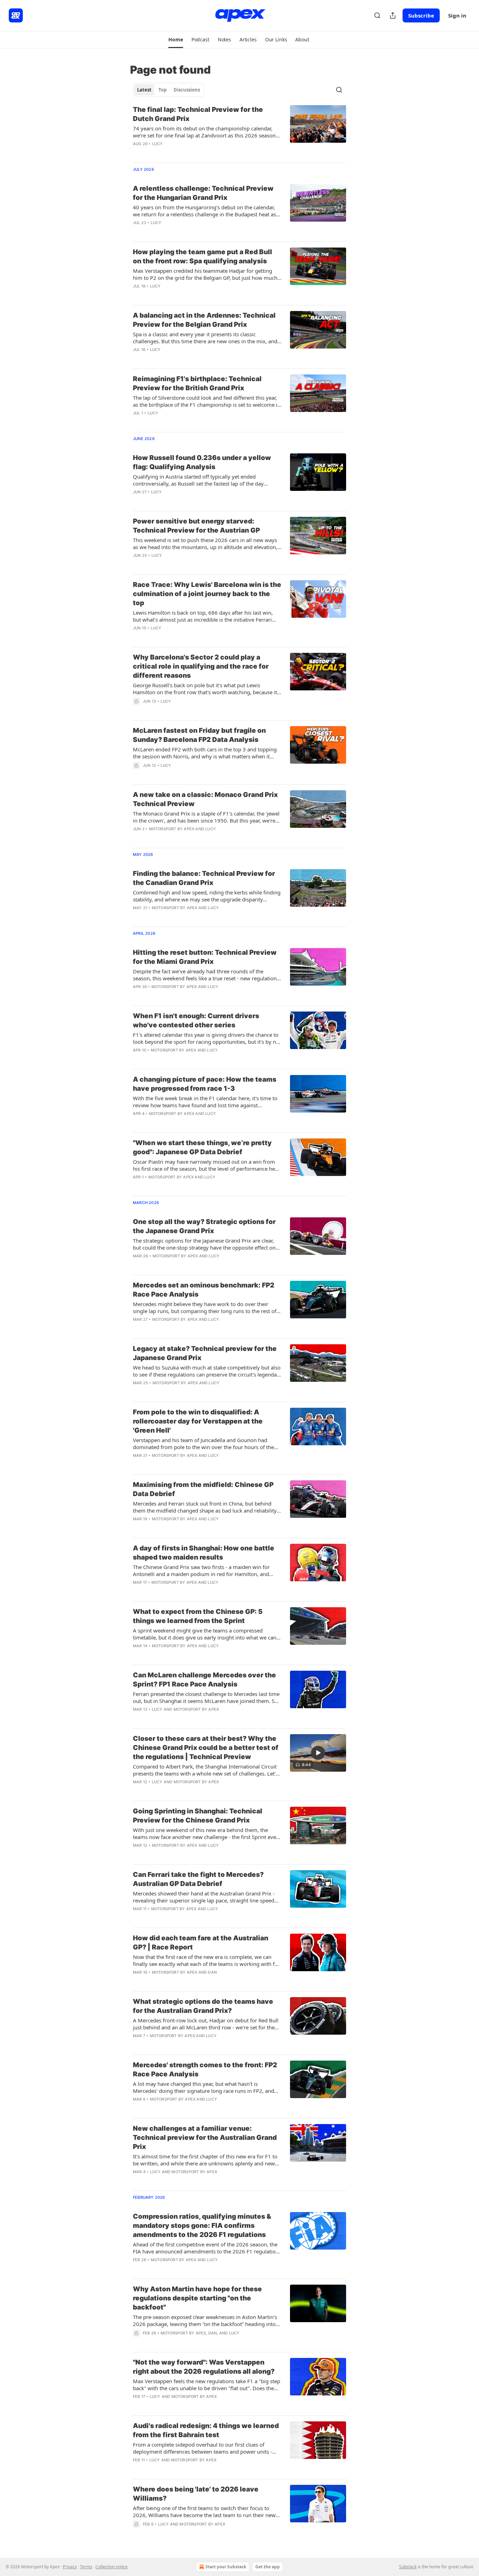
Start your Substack (226, 2567)
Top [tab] (163, 90)
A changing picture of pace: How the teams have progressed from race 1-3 (205, 1084)
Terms (86, 2567)
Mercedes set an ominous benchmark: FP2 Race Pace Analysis (204, 1290)
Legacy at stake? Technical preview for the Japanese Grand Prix (205, 1353)
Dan (212, 1972)
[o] (318, 1753)
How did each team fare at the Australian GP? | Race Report (201, 1943)
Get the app (268, 2567)
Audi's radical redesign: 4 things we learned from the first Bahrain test (206, 2430)
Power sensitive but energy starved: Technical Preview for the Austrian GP (196, 526)
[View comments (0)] (184, 153)
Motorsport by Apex (172, 829)
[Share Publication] (393, 15)
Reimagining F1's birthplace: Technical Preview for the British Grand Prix (197, 383)
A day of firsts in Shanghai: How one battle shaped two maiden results (204, 1553)
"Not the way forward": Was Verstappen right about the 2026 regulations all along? (204, 2367)
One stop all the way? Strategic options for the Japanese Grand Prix (204, 1226)
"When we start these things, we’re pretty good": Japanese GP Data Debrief (202, 1147)
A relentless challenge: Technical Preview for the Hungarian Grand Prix (203, 193)
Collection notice (112, 2567)
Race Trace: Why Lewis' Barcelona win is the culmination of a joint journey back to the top (207, 594)
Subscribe (421, 15)
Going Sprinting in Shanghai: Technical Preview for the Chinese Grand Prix (198, 1816)
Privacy (70, 2567)
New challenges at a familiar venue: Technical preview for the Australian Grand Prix (205, 2138)
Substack (408, 2567)
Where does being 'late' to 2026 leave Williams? (196, 2494)
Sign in (457, 15)
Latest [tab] (144, 90)
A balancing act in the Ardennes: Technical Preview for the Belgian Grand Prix (204, 320)
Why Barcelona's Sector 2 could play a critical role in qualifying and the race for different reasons (201, 666)
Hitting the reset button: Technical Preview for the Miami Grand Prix (205, 957)
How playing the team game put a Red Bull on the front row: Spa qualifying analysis (203, 256)
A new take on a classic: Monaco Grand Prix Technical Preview (205, 799)
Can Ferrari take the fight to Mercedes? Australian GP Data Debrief (198, 1879)
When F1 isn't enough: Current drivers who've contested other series (196, 1020)
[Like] (137, 153)
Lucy (158, 144)
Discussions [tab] (187, 90)
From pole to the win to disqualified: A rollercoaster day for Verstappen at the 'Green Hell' (198, 1421)
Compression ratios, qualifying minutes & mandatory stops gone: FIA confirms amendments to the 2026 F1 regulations (202, 2226)
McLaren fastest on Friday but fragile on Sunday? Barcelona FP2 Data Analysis (199, 735)
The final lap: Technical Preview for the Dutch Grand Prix (198, 114)
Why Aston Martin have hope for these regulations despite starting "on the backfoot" (197, 2298)
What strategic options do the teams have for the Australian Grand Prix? (203, 2006)
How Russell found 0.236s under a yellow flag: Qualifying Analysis (202, 462)
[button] (176, 40)
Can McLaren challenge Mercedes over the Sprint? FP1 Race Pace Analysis (204, 1680)
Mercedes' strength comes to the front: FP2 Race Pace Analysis (205, 2070)
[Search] (377, 15)
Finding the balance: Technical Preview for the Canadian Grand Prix (204, 878)
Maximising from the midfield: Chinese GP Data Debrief (203, 1489)
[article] (239, 131)
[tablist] (168, 90)
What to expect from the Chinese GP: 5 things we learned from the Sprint (198, 1616)
